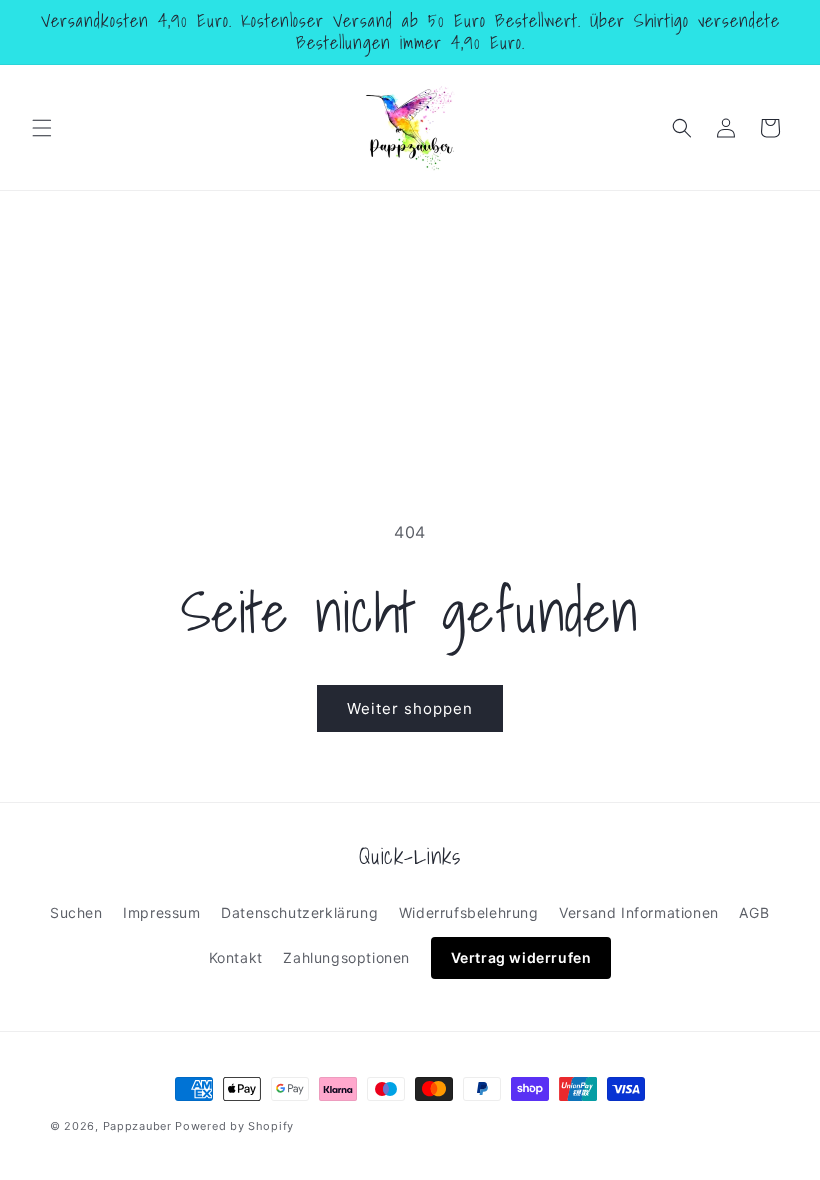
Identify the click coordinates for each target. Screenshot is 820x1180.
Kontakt (236, 957)
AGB (754, 912)
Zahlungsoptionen (346, 957)
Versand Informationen (639, 912)
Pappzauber (137, 1126)
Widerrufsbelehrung (469, 912)
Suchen (76, 912)
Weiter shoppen (410, 708)
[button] (42, 128)
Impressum (161, 912)
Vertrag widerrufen (521, 957)
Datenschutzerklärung (299, 912)
